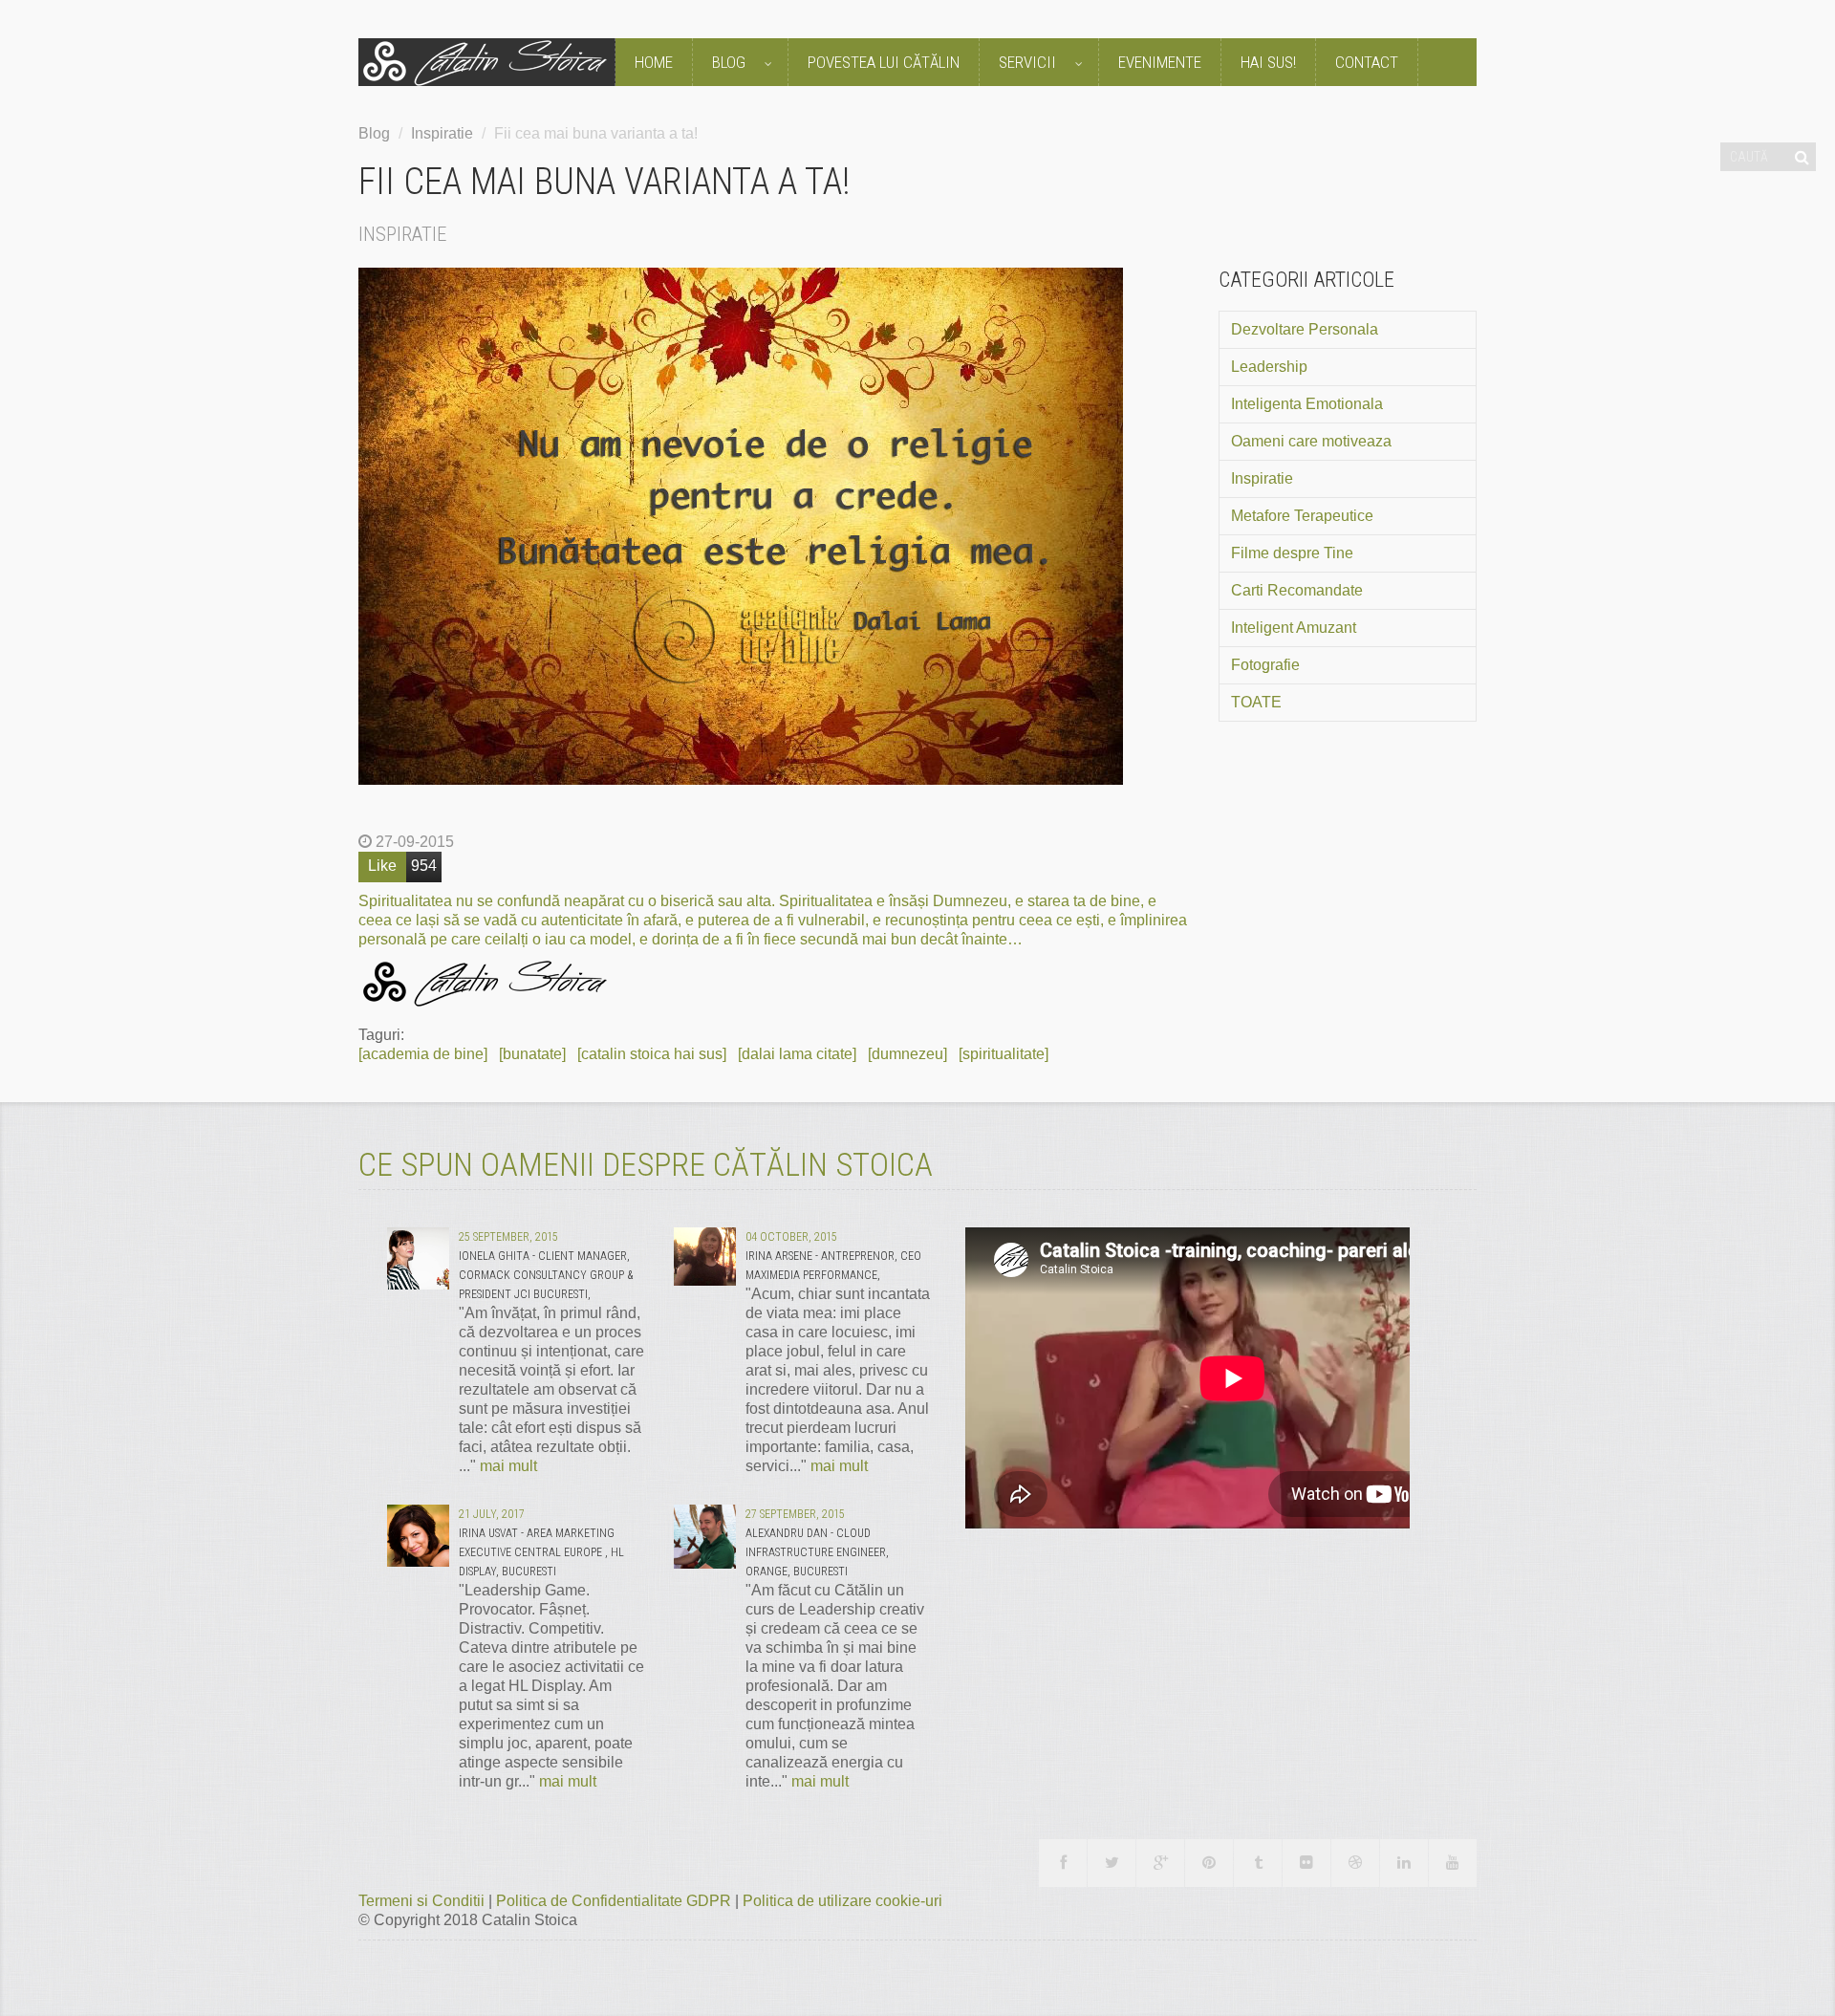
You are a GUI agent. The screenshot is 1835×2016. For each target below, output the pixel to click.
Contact (1367, 62)
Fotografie (1265, 665)
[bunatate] (532, 1054)
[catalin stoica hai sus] (652, 1054)
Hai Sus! (1268, 62)
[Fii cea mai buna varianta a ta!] (774, 526)
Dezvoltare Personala (1305, 329)
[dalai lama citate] (797, 1054)
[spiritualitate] (1004, 1054)
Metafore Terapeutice (1302, 516)
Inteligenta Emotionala (1307, 404)
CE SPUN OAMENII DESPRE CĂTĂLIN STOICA (646, 1164)
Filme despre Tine (1292, 553)
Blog (731, 62)
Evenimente (1160, 62)
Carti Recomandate (1297, 590)
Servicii (1029, 62)
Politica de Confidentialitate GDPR (615, 1901)
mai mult (508, 1466)
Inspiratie (442, 133)
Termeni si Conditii (423, 1901)
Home (654, 62)
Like (382, 866)
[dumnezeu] (907, 1054)
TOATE (1256, 702)
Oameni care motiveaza (1311, 441)
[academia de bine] (423, 1054)
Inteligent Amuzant (1294, 628)
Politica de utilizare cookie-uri (842, 1901)
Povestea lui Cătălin (884, 62)
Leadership (1269, 367)
